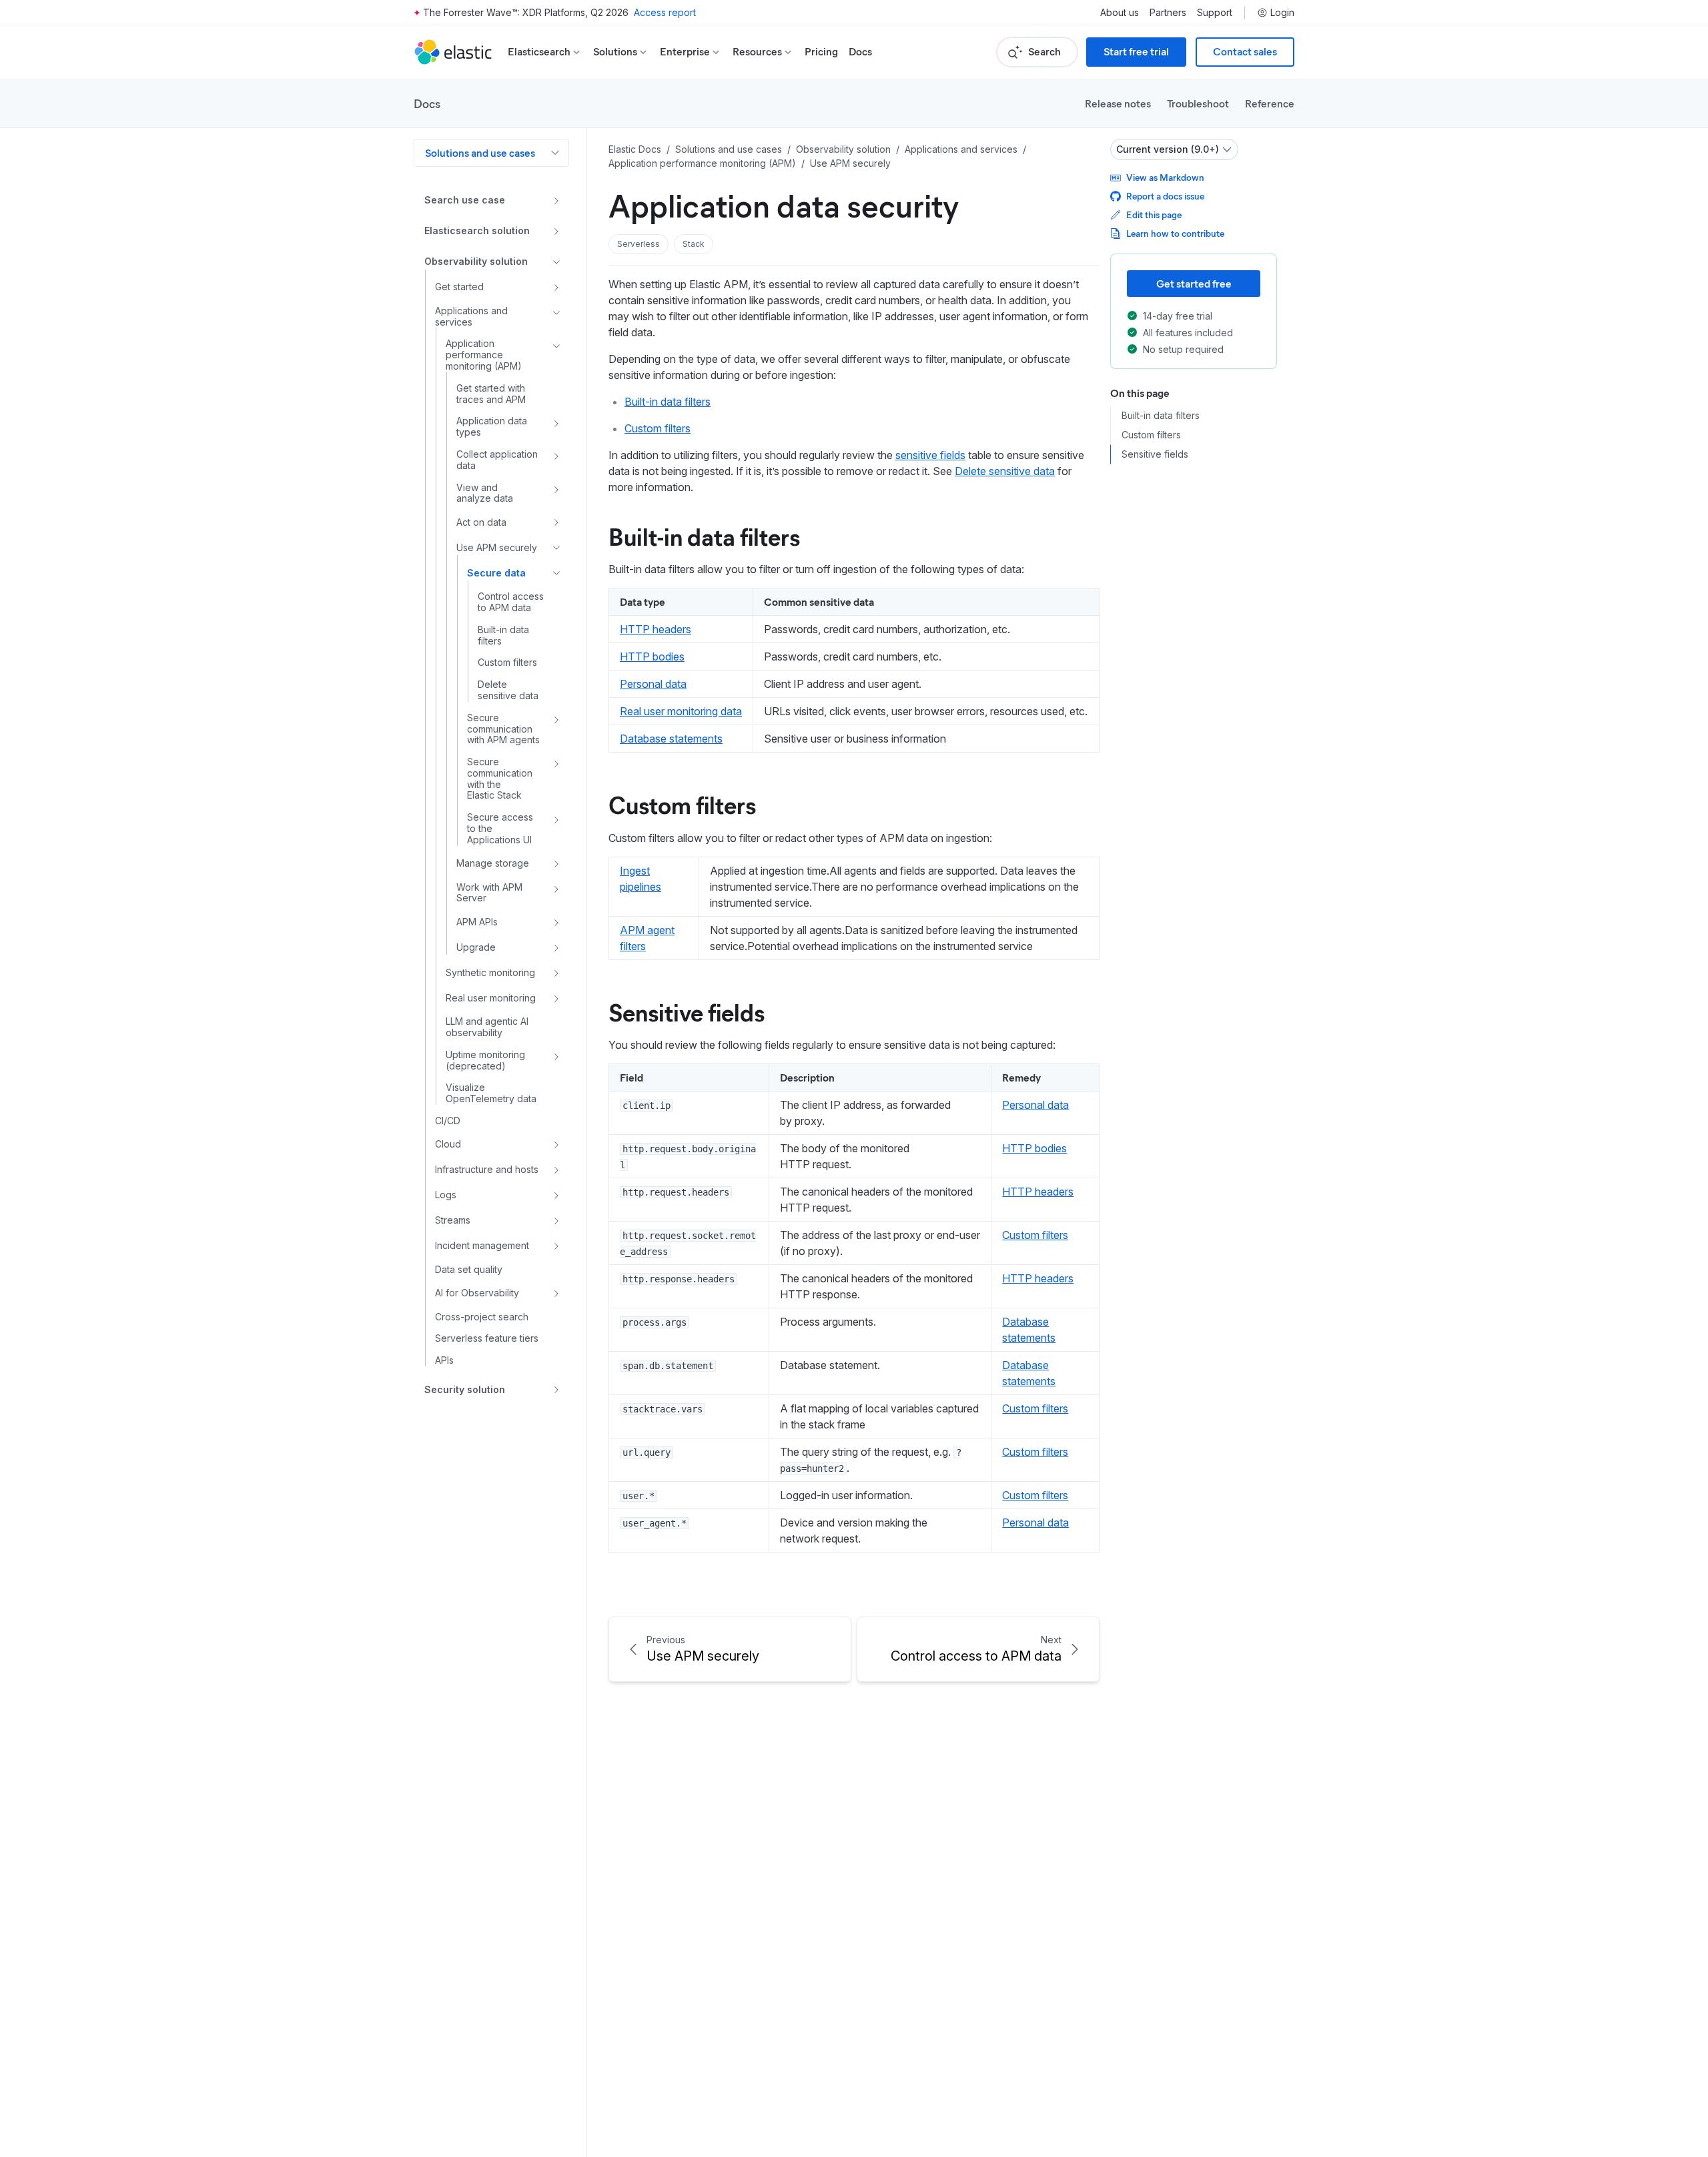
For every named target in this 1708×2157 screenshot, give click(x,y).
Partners (1168, 13)
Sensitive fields (687, 1011)
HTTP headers (656, 629)
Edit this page (1154, 214)
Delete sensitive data (1005, 471)
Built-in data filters (668, 402)
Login (1282, 13)
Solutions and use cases (480, 152)
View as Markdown (1165, 177)
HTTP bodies (652, 657)
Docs (860, 52)
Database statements (671, 739)
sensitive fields (930, 455)
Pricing (821, 52)
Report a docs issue (1165, 196)
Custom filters (658, 428)
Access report (665, 12)
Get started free (1194, 283)
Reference (1270, 103)
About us (1120, 13)
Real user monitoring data (681, 711)
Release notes (1118, 103)
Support (1215, 13)
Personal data (653, 684)
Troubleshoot (1198, 103)
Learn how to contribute (1175, 233)
